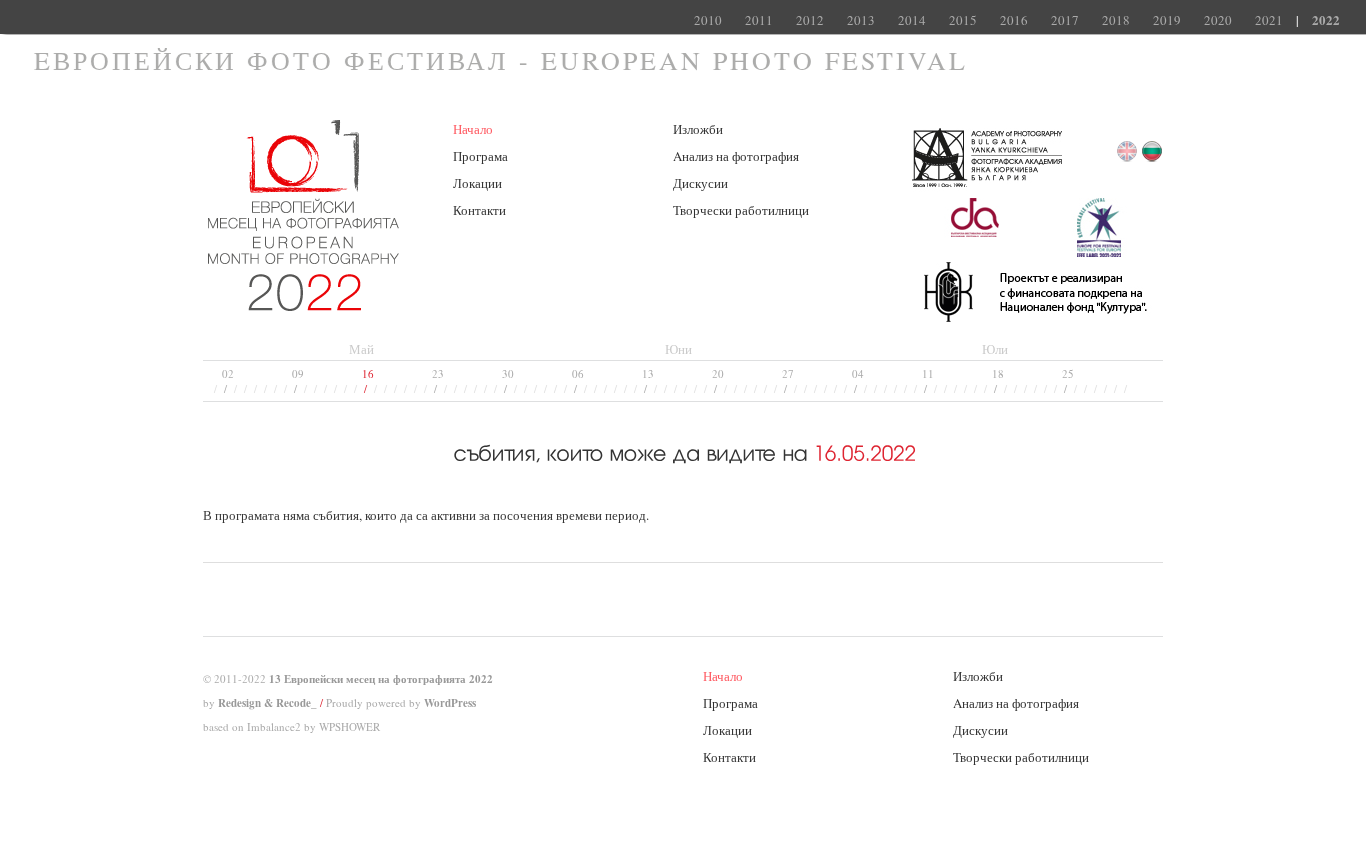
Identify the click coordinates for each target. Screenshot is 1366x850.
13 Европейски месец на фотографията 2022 (381, 679)
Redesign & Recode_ (267, 703)
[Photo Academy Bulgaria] (987, 189)
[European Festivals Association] (1099, 253)
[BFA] (974, 253)
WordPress (450, 703)
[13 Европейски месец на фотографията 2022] (303, 302)
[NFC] (1035, 317)
